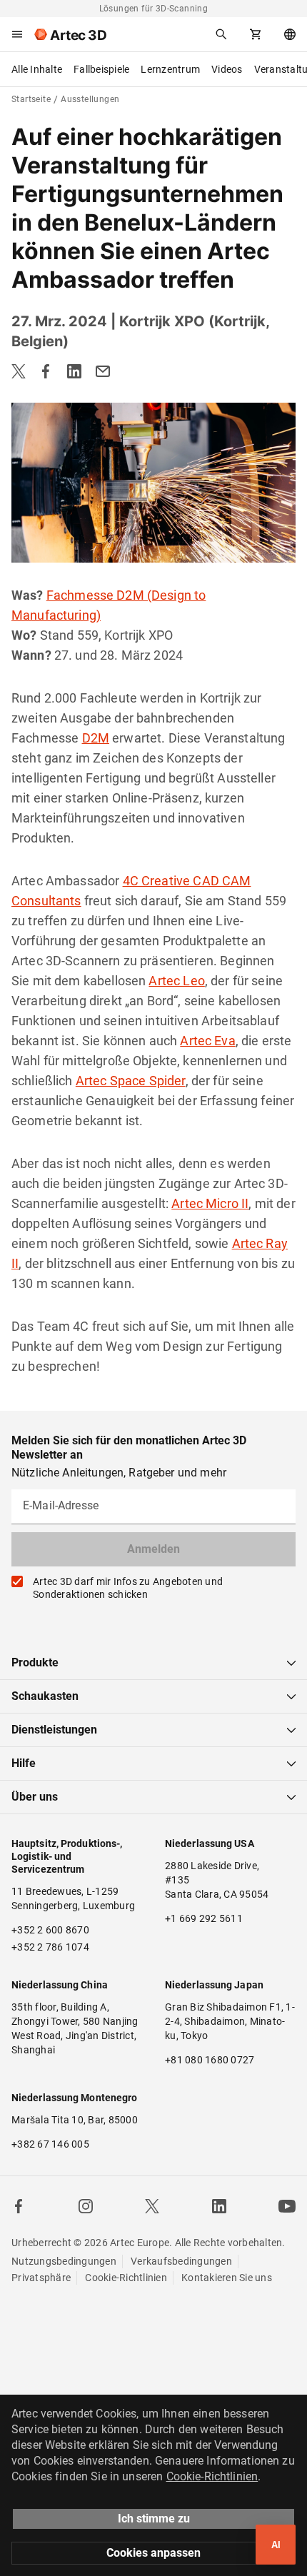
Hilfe (24, 1763)
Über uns (35, 1797)
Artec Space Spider (131, 1081)
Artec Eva (207, 1041)
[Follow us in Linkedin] (219, 2206)
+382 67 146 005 (50, 2144)
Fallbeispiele (101, 69)
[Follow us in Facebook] (19, 2206)
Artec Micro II (210, 1203)
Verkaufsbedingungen (181, 2261)
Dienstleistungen (54, 1730)
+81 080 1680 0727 (210, 2060)
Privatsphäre (41, 2278)
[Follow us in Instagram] (86, 2206)
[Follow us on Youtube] (287, 2206)
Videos (227, 69)
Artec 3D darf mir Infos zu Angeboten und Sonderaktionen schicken (128, 1588)
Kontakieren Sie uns (227, 2278)
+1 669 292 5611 (204, 1918)
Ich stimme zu (154, 2519)
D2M (96, 738)
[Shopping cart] (256, 34)
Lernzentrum (170, 69)
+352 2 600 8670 (50, 1930)
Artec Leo (176, 981)
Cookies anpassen (153, 2553)
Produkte (35, 1662)
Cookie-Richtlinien (126, 2278)
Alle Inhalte (37, 69)
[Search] (221, 34)
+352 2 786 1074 (50, 1947)
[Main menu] (17, 34)
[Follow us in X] (152, 2206)
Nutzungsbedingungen (64, 2261)
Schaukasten (45, 1696)
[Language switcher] (290, 34)
